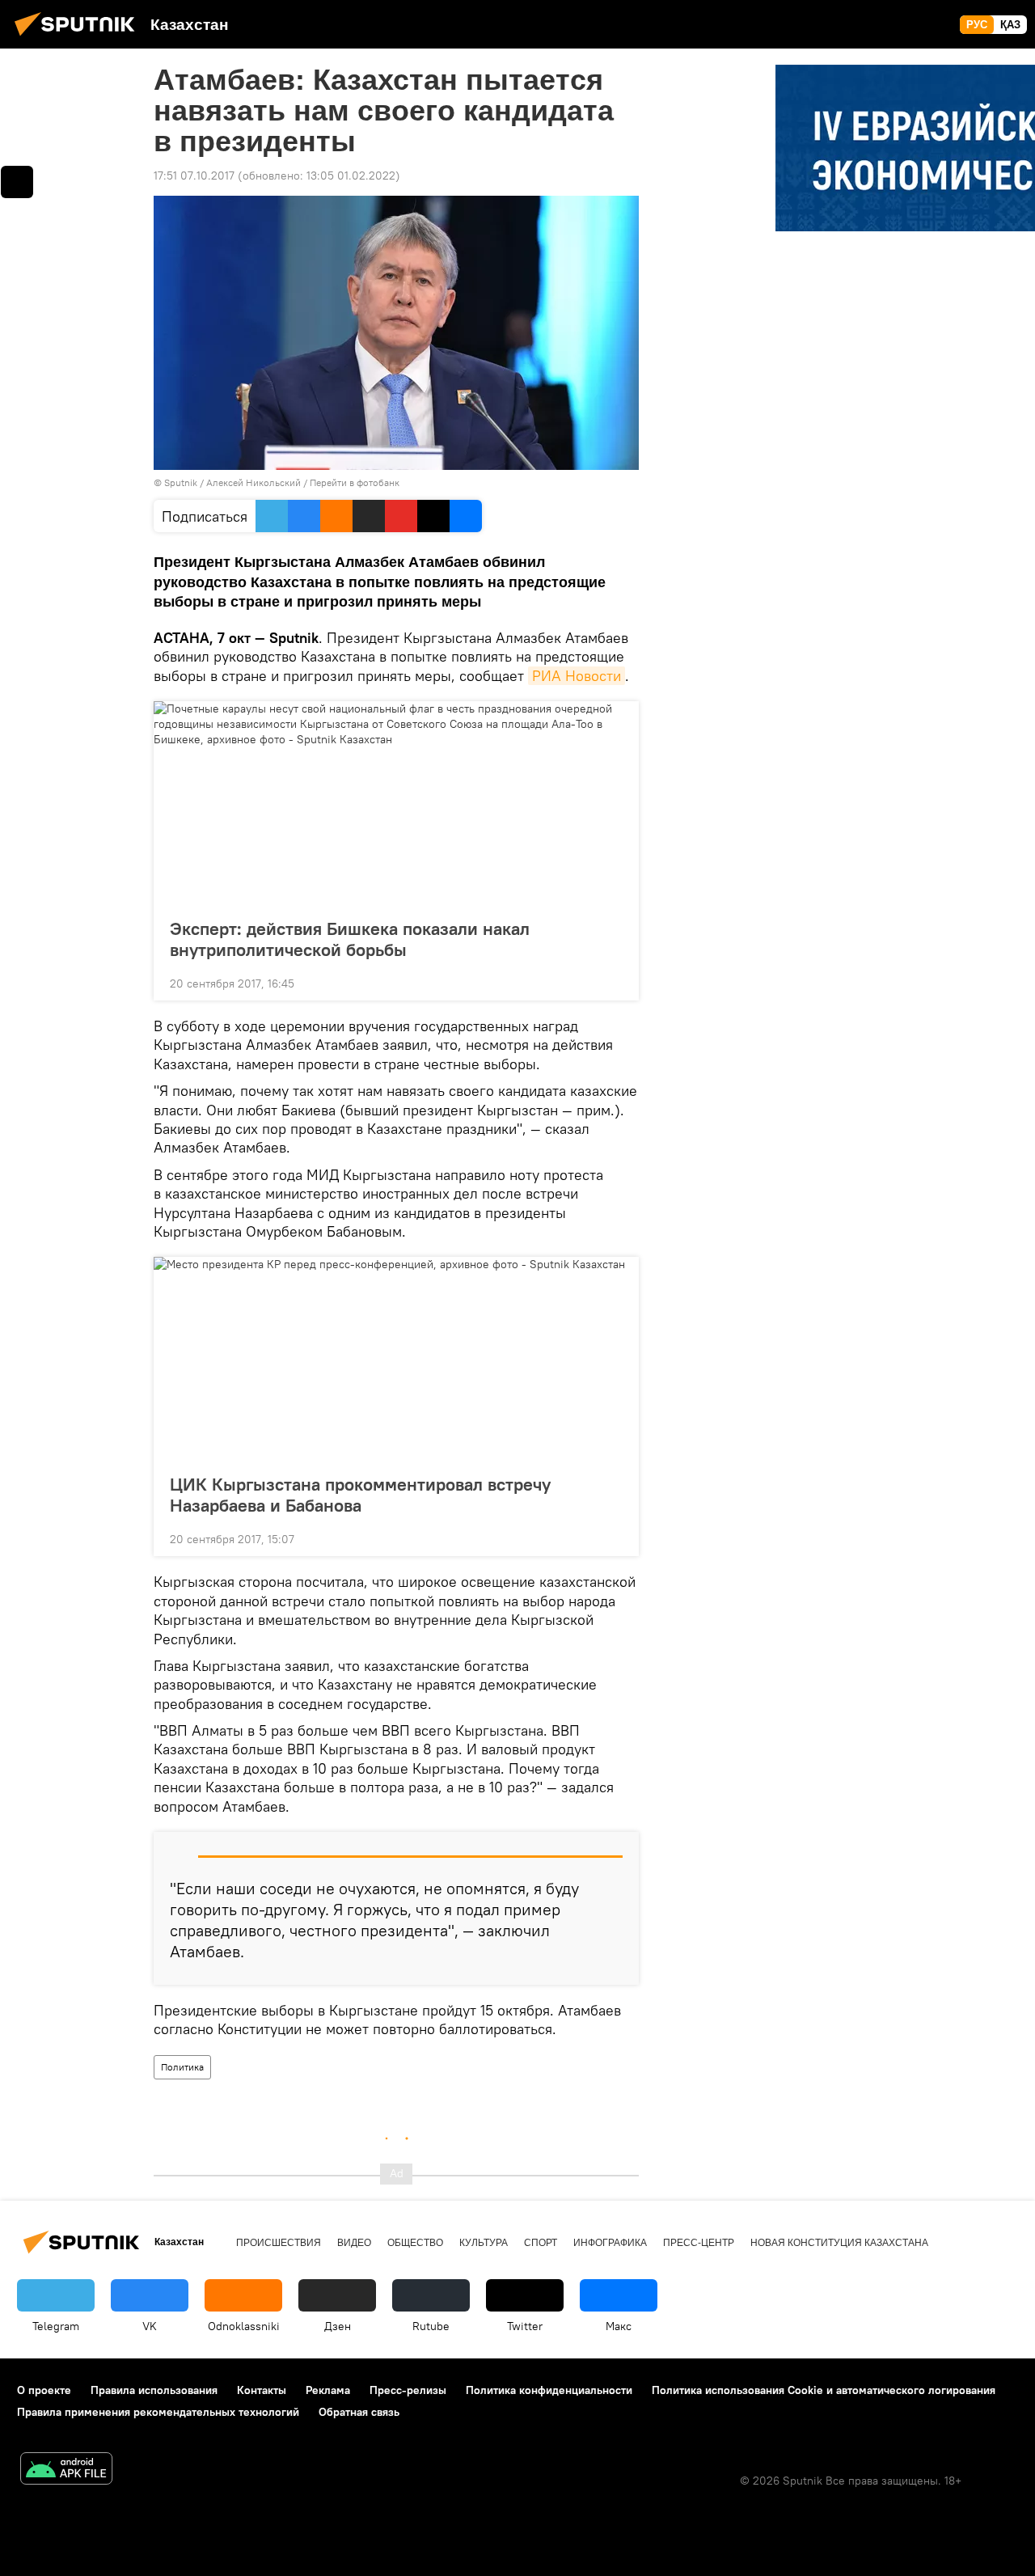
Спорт (541, 2243)
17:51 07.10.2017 (194, 176)
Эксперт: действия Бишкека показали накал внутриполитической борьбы (350, 939)
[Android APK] (66, 2470)
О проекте (44, 2390)
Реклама (328, 2390)
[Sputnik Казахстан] (79, 38)
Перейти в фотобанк (355, 482)
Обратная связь (359, 2412)
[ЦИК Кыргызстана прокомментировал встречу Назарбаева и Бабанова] (396, 1360)
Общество (415, 2243)
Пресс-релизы (408, 2390)
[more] (614, 982)
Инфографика (610, 2243)
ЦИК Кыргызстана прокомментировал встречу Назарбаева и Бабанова (360, 1495)
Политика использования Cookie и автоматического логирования (824, 2390)
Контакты (262, 2390)
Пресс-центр (699, 2243)
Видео (354, 2243)
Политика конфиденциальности (549, 2390)
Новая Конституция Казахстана (839, 2243)
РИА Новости (577, 676)
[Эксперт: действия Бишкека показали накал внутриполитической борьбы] (396, 805)
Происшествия (279, 2243)
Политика (182, 2067)
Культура (484, 2243)
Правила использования (154, 2390)
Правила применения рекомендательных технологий (158, 2412)
